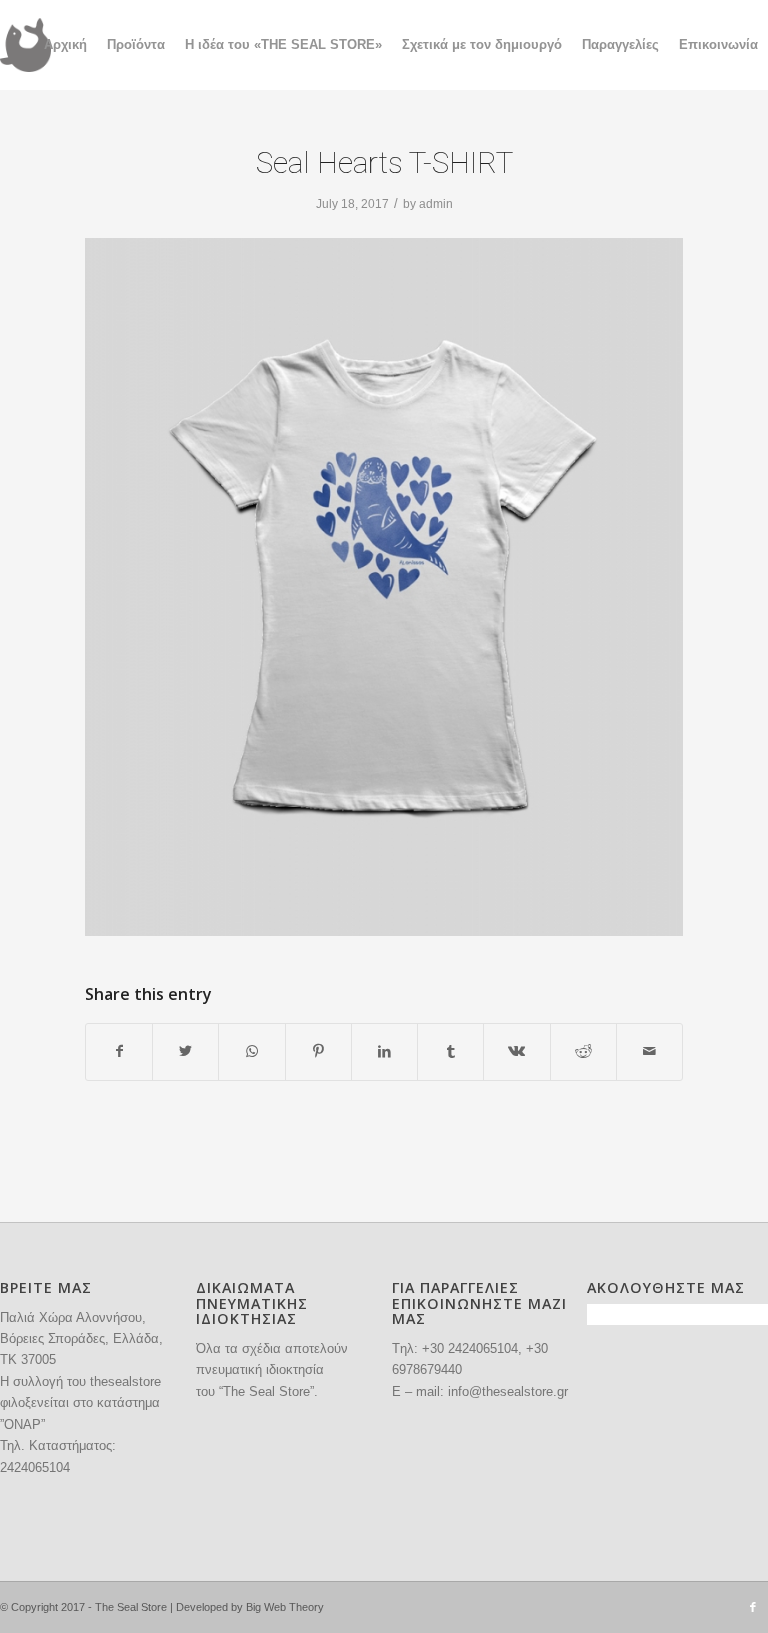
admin (436, 204)
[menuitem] (65, 45)
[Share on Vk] (516, 1051)
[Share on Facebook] (119, 1051)
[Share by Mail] (649, 1051)
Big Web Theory (285, 1607)
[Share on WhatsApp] (251, 1051)
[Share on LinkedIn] (384, 1051)
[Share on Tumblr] (450, 1051)
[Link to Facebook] (753, 1607)
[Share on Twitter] (185, 1051)
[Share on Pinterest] (318, 1051)
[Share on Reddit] (583, 1051)
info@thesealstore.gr (508, 1391)
